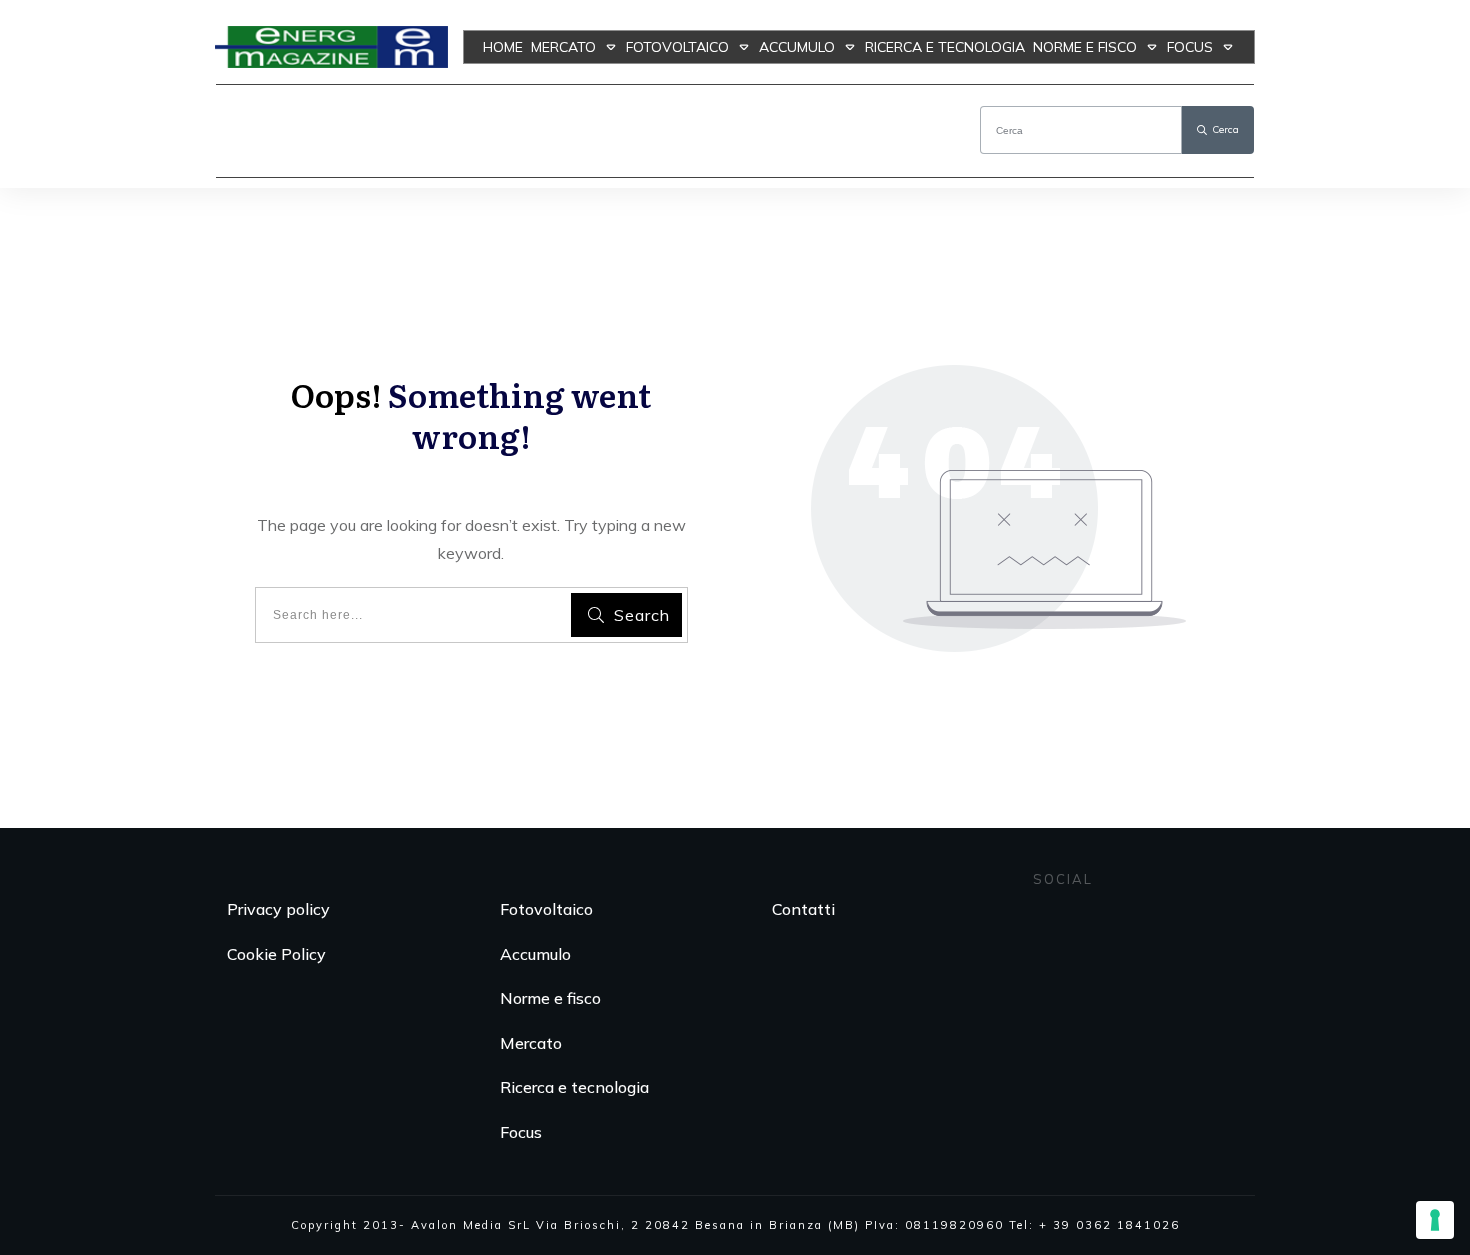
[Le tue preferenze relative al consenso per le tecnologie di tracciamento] (1435, 1220)
